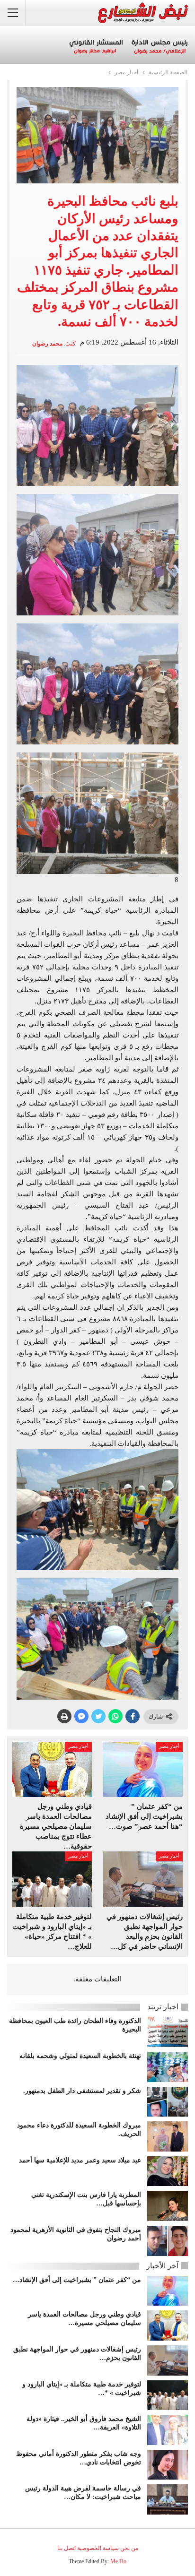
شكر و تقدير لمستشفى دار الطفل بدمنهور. (82, 2091)
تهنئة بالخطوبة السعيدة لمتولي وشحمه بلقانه (80, 2056)
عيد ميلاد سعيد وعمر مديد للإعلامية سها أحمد (80, 2160)
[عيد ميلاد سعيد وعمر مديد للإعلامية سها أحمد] (168, 2171)
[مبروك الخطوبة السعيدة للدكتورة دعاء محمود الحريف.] (168, 2136)
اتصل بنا (66, 2548)
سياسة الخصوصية (98, 2548)
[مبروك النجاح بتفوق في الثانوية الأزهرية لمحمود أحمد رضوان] (168, 2241)
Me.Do (118, 2561)
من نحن (129, 2548)
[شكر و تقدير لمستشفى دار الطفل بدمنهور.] (168, 2102)
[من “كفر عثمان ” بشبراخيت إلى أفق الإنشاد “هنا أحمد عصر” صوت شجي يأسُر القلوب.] (143, 1770)
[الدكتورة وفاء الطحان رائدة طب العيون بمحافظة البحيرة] (168, 2032)
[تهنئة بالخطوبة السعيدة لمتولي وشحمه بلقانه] (168, 2067)
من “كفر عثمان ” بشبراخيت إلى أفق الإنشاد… (77, 2280)
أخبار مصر (169, 1746)
